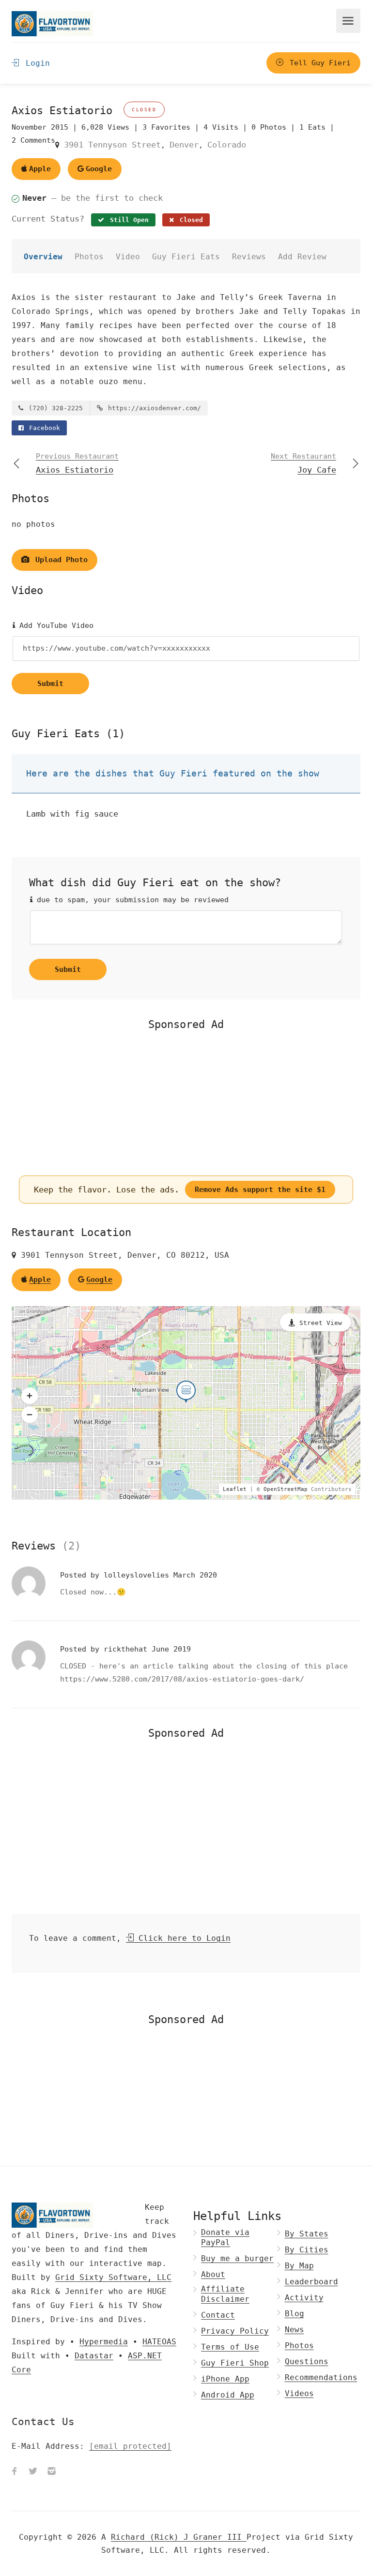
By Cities (307, 2250)
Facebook (43, 428)
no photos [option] (33, 524)
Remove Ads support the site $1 (260, 1190)
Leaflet (235, 1489)
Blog (294, 2314)
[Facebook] (15, 2472)
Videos (299, 2393)
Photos (89, 257)
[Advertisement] (186, 1103)
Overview (43, 257)
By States (307, 2234)
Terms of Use (230, 2347)
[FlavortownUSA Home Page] (52, 23)
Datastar (94, 2356)
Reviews (249, 257)
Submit (50, 684)
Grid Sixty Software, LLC (113, 2277)
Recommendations (321, 2377)
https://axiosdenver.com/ (153, 408)
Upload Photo (59, 560)
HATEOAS (159, 2342)
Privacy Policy (235, 2331)
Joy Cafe (303, 463)
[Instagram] (51, 2472)
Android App (228, 2395)
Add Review (302, 257)
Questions (307, 2361)
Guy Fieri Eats (186, 257)
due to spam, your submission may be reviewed (131, 900)
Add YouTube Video (54, 625)
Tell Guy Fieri (318, 63)
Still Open (127, 220)
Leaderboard (311, 2282)
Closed (189, 220)
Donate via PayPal (225, 2237)
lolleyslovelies (139, 1575)
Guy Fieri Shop (235, 2363)
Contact (218, 2315)
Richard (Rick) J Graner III (179, 2537)
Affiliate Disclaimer (225, 2294)
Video (128, 257)
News (294, 2330)
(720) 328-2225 (54, 408)
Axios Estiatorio (77, 463)
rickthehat (128, 1649)
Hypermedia (104, 2342)
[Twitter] (33, 2472)
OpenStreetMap (286, 1489)
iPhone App (225, 2379)
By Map (299, 2266)
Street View (321, 1323)
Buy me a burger (237, 2258)
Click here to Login (182, 1938)
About (213, 2274)
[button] (30, 1396)
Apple (40, 169)
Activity (304, 2298)
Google (99, 169)
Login (35, 63)
